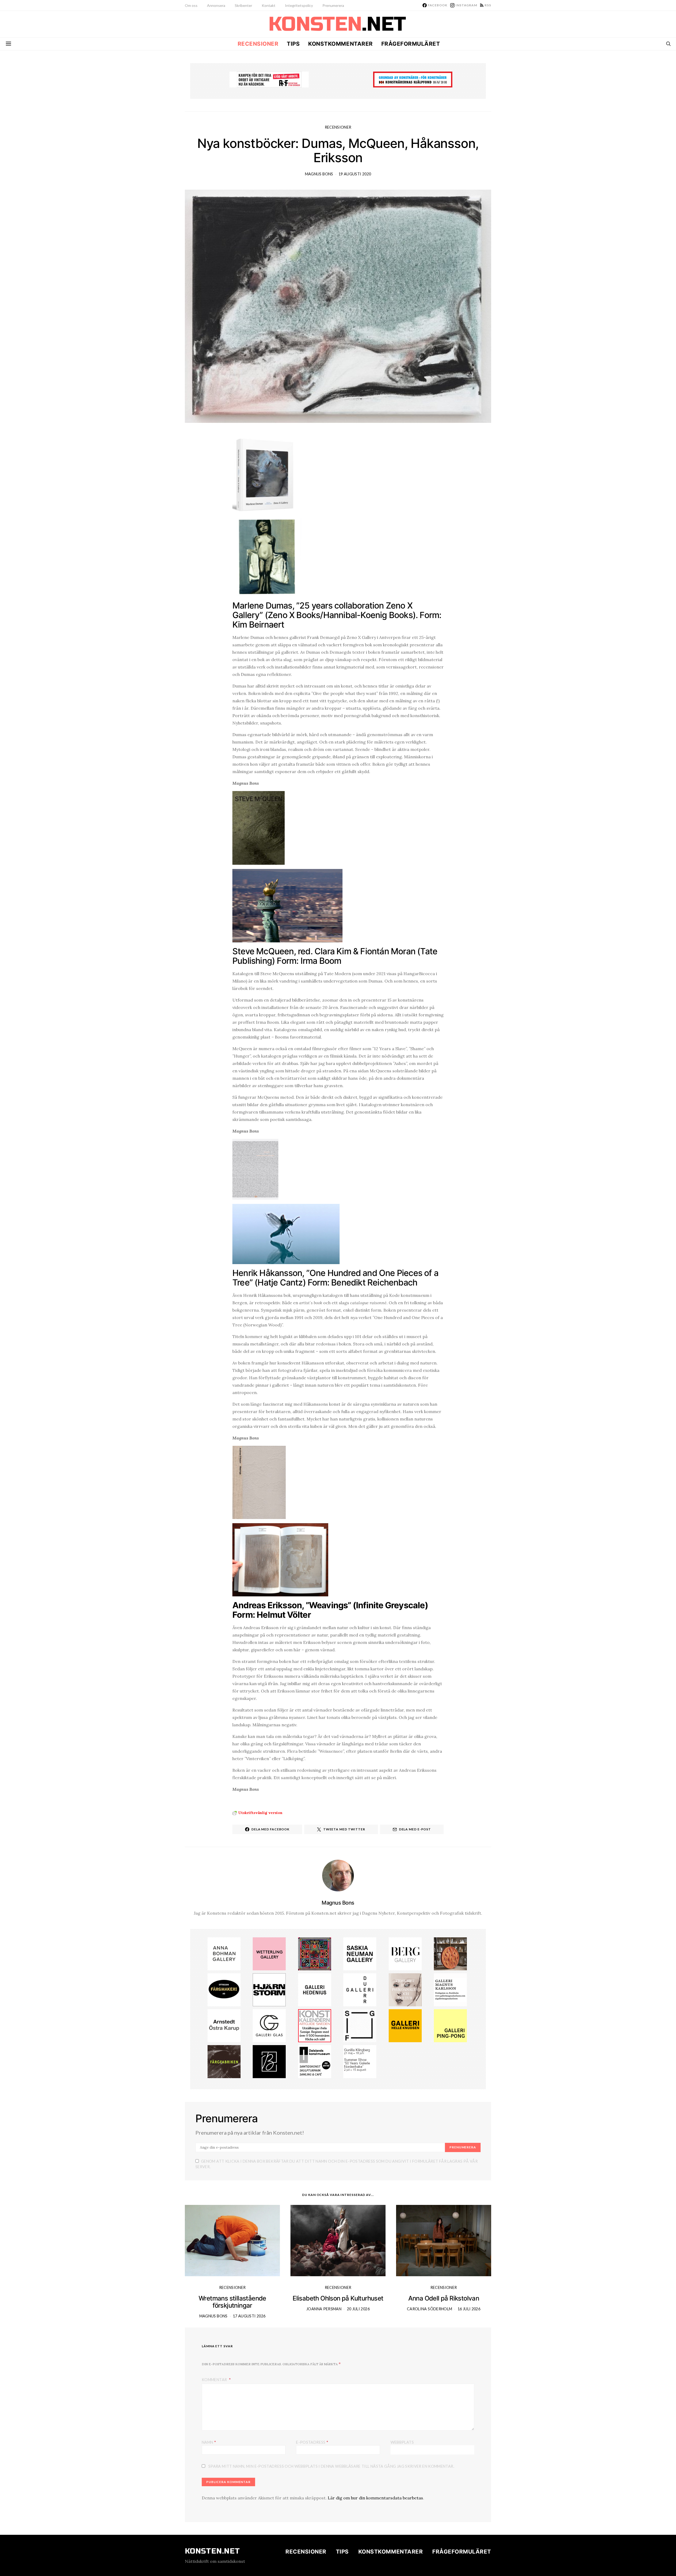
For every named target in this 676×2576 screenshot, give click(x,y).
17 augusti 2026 (249, 2316)
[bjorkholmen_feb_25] (269, 2061)
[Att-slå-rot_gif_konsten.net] (224, 2061)
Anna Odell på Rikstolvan (444, 2298)
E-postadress (312, 2442)
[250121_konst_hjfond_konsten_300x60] (413, 79)
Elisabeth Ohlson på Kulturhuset (338, 2298)
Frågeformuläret (411, 44)
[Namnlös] (315, 1953)
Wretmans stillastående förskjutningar (232, 2302)
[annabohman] (224, 1953)
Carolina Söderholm (429, 2309)
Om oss (191, 5)
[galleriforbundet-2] (360, 2025)
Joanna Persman (324, 2309)
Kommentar (215, 2380)
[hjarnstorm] (269, 1989)
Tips (293, 44)
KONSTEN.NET (212, 2551)
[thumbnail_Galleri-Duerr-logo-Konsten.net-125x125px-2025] (360, 1989)
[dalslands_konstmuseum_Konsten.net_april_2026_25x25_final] (315, 2061)
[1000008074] (360, 1953)
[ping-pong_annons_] (450, 2025)
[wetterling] (269, 1953)
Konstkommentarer (340, 44)
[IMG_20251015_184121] (269, 79)
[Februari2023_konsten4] (405, 1953)
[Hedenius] (315, 1989)
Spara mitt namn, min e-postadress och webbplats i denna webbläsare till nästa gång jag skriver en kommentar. (331, 2466)
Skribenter (243, 5)
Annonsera (216, 5)
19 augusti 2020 (355, 174)
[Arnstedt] (224, 2025)
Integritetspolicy (299, 5)
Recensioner (258, 44)
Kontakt (269, 5)
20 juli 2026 (358, 2309)
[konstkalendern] (315, 2025)
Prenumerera (333, 5)
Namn (209, 2442)
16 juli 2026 (469, 2309)
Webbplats (402, 2442)
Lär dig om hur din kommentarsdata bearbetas (375, 2498)
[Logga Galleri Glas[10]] (269, 2025)
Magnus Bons (319, 174)
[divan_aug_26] (405, 1989)
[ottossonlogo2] (224, 1989)
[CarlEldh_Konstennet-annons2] (450, 1953)
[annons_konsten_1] (450, 1989)
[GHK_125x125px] (405, 2025)
